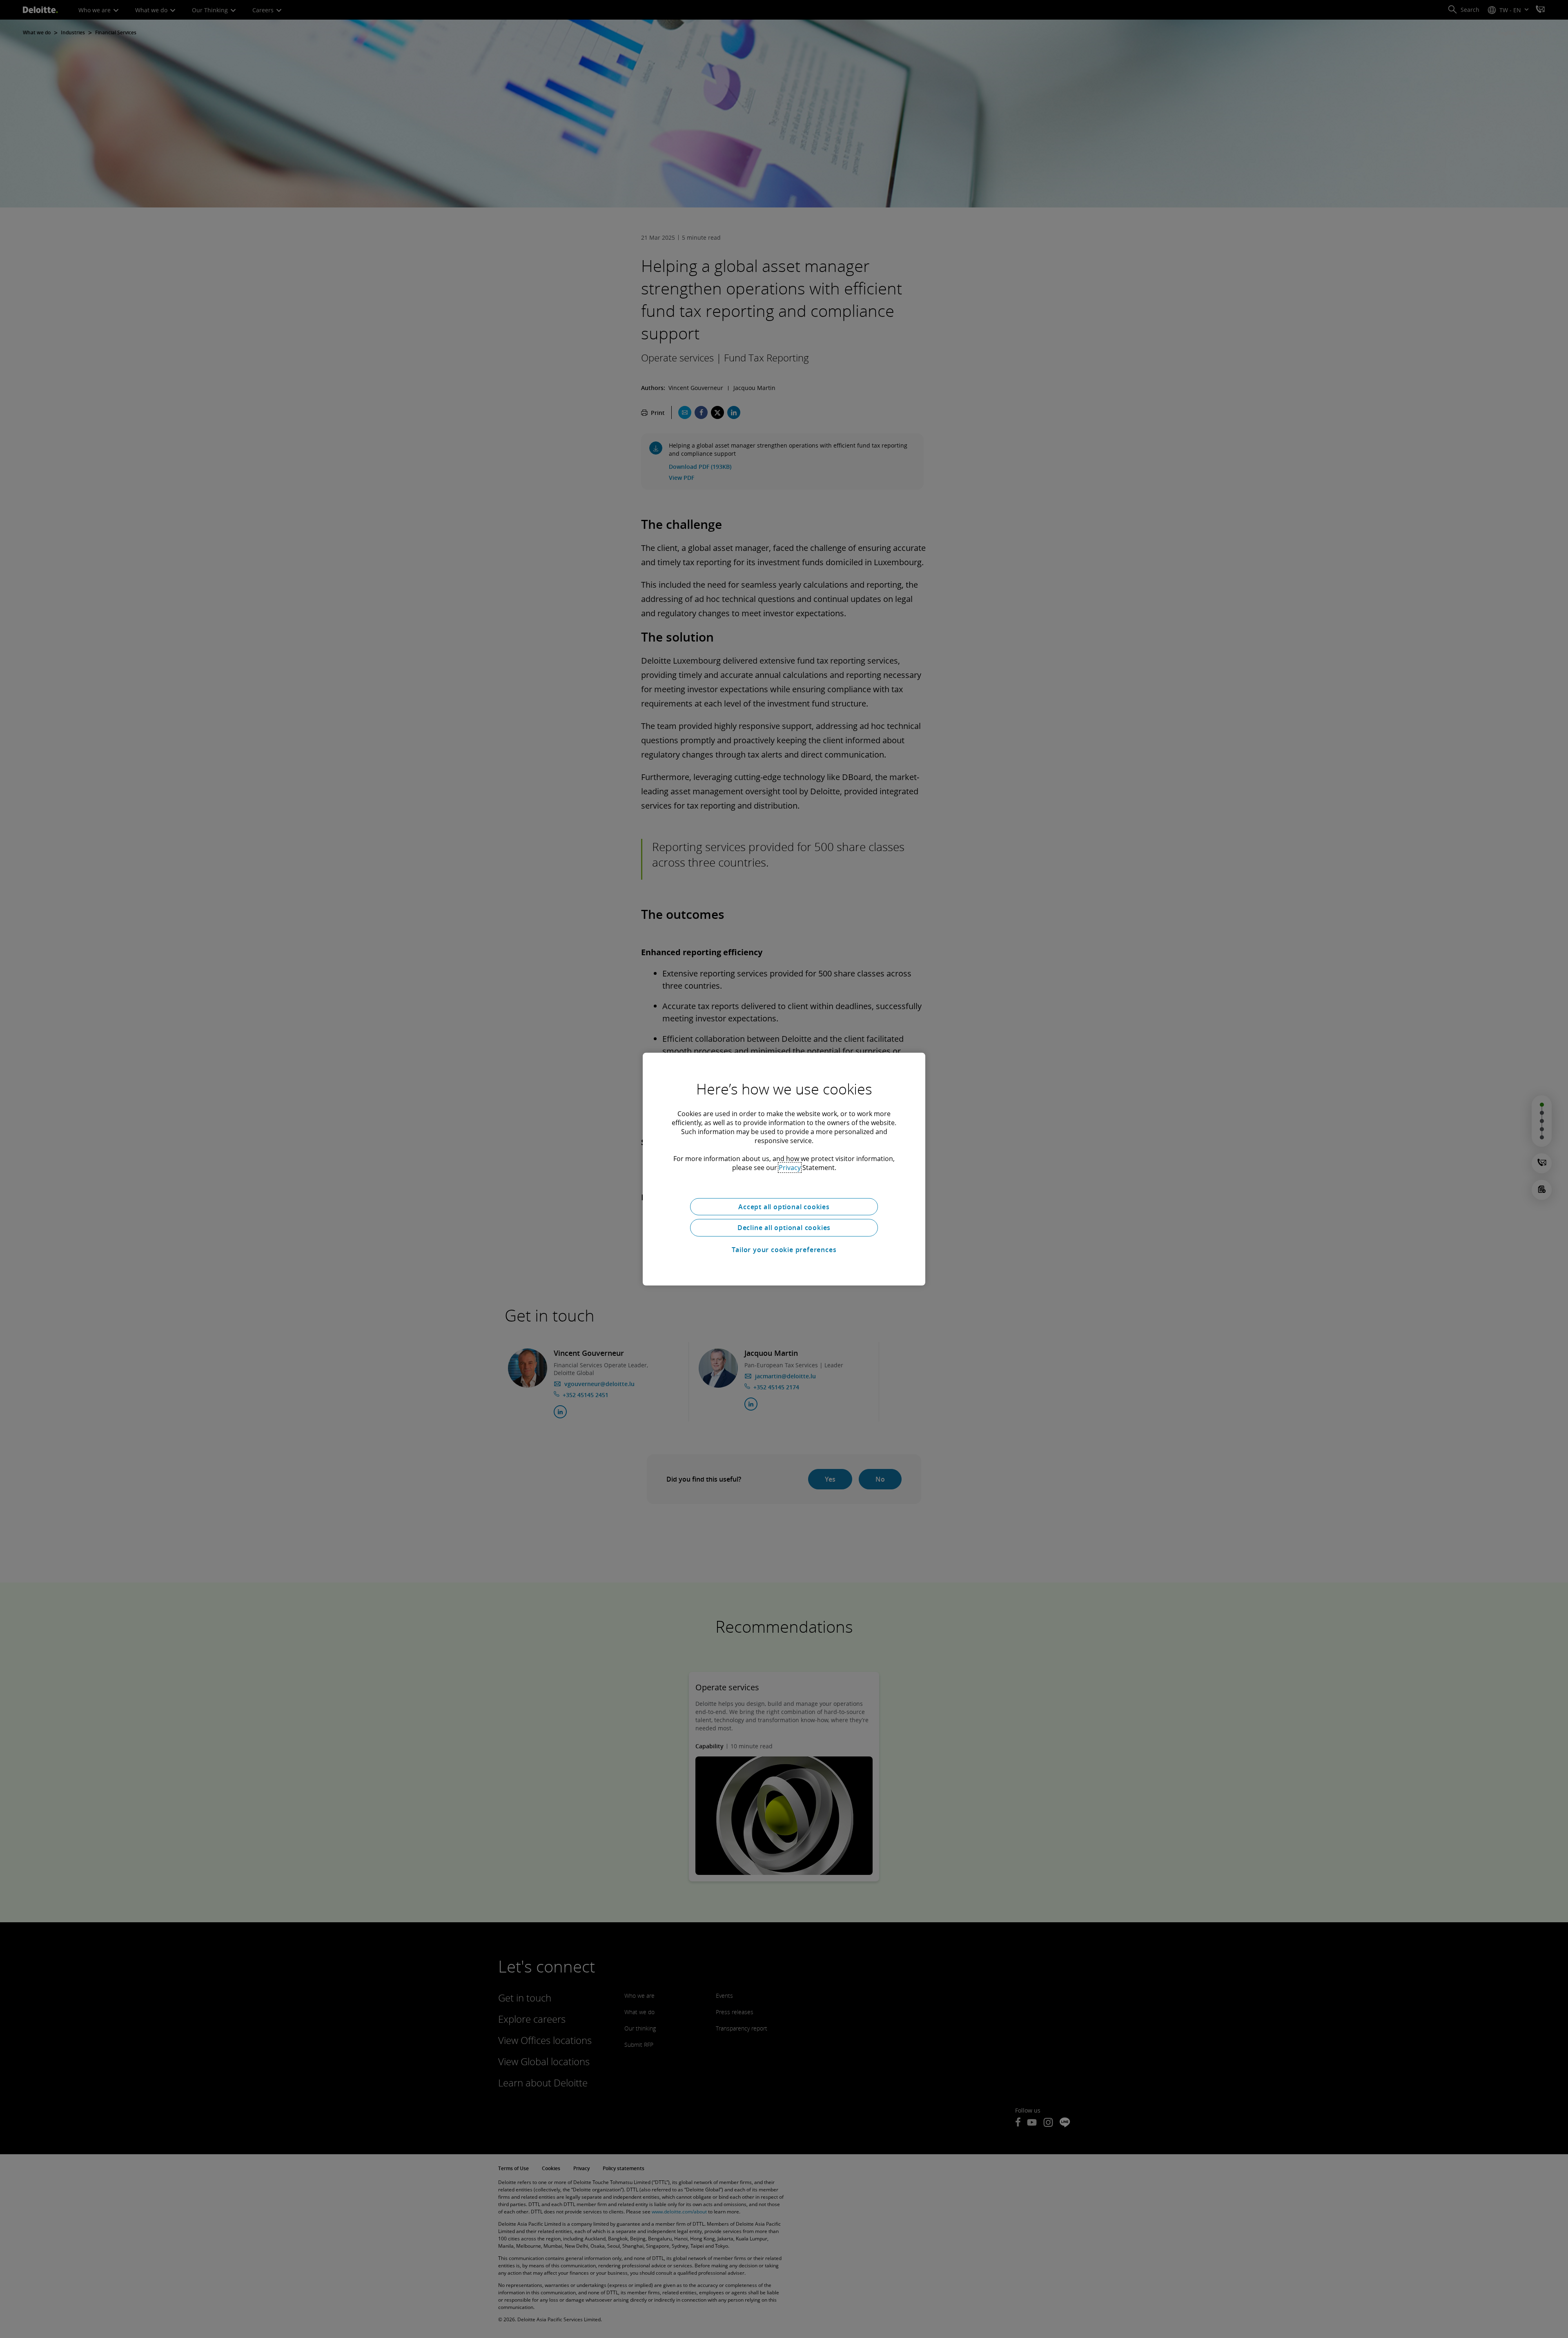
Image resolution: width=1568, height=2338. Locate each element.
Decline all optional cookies (784, 1228)
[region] (784, 1169)
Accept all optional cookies (784, 1206)
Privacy (790, 1167)
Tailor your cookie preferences (784, 1250)
